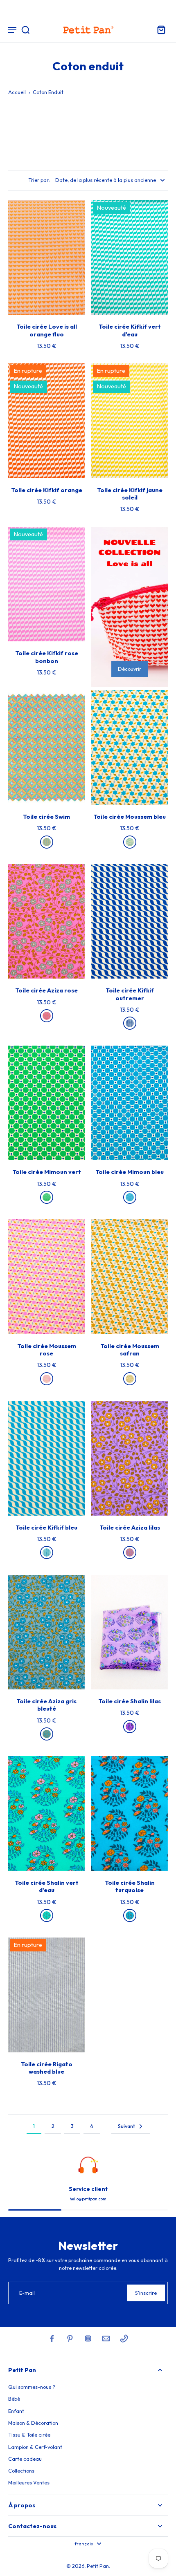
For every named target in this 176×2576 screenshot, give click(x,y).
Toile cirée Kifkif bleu (46, 1528)
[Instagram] (88, 2339)
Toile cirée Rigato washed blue (47, 2068)
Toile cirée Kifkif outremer (130, 994)
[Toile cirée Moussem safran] (130, 1277)
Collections (21, 2471)
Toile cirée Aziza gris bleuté (46, 1705)
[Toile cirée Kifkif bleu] (46, 1458)
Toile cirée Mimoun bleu (130, 1172)
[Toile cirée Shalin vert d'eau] (46, 1813)
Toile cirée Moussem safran (130, 1350)
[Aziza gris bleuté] (47, 1734)
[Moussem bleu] (130, 842)
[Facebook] (52, 2339)
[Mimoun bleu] (130, 1197)
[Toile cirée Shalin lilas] (130, 1632)
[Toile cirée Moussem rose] (46, 1277)
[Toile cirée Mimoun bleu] (130, 1103)
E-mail (27, 2293)
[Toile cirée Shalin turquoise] (130, 1813)
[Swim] (47, 842)
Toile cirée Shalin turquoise (130, 1886)
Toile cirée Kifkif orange (47, 490)
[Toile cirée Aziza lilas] (130, 1458)
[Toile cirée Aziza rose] (46, 922)
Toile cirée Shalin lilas (130, 1701)
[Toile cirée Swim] (46, 747)
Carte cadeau (25, 2459)
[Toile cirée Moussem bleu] (130, 747)
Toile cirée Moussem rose (47, 1350)
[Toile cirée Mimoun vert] (46, 1103)
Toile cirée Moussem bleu (130, 817)
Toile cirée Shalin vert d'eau (47, 1886)
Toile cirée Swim (46, 817)
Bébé (14, 2399)
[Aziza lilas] (130, 1552)
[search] (25, 29)
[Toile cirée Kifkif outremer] (130, 922)
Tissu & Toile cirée (29, 2435)
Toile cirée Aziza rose (46, 990)
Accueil (17, 92)
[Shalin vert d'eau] (47, 1915)
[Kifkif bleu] (47, 1552)
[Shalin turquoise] (130, 1915)
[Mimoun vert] (47, 1197)
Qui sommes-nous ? (32, 2387)
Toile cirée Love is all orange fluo (47, 330)
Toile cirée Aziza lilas (130, 1528)
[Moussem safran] (130, 1379)
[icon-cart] (159, 29)
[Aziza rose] (47, 1016)
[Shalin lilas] (130, 1727)
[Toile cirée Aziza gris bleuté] (46, 1632)
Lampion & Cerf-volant (35, 2447)
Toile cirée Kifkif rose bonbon (47, 657)
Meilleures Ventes (29, 2482)
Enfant (16, 2411)
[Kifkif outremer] (130, 1023)
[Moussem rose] (47, 1379)
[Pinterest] (70, 2339)
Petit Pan (98, 2566)
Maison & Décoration (33, 2423)
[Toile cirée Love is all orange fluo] (46, 258)
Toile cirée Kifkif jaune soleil (130, 494)
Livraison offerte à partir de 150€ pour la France (88, 8)
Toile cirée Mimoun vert (47, 1172)
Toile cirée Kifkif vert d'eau (130, 330)
